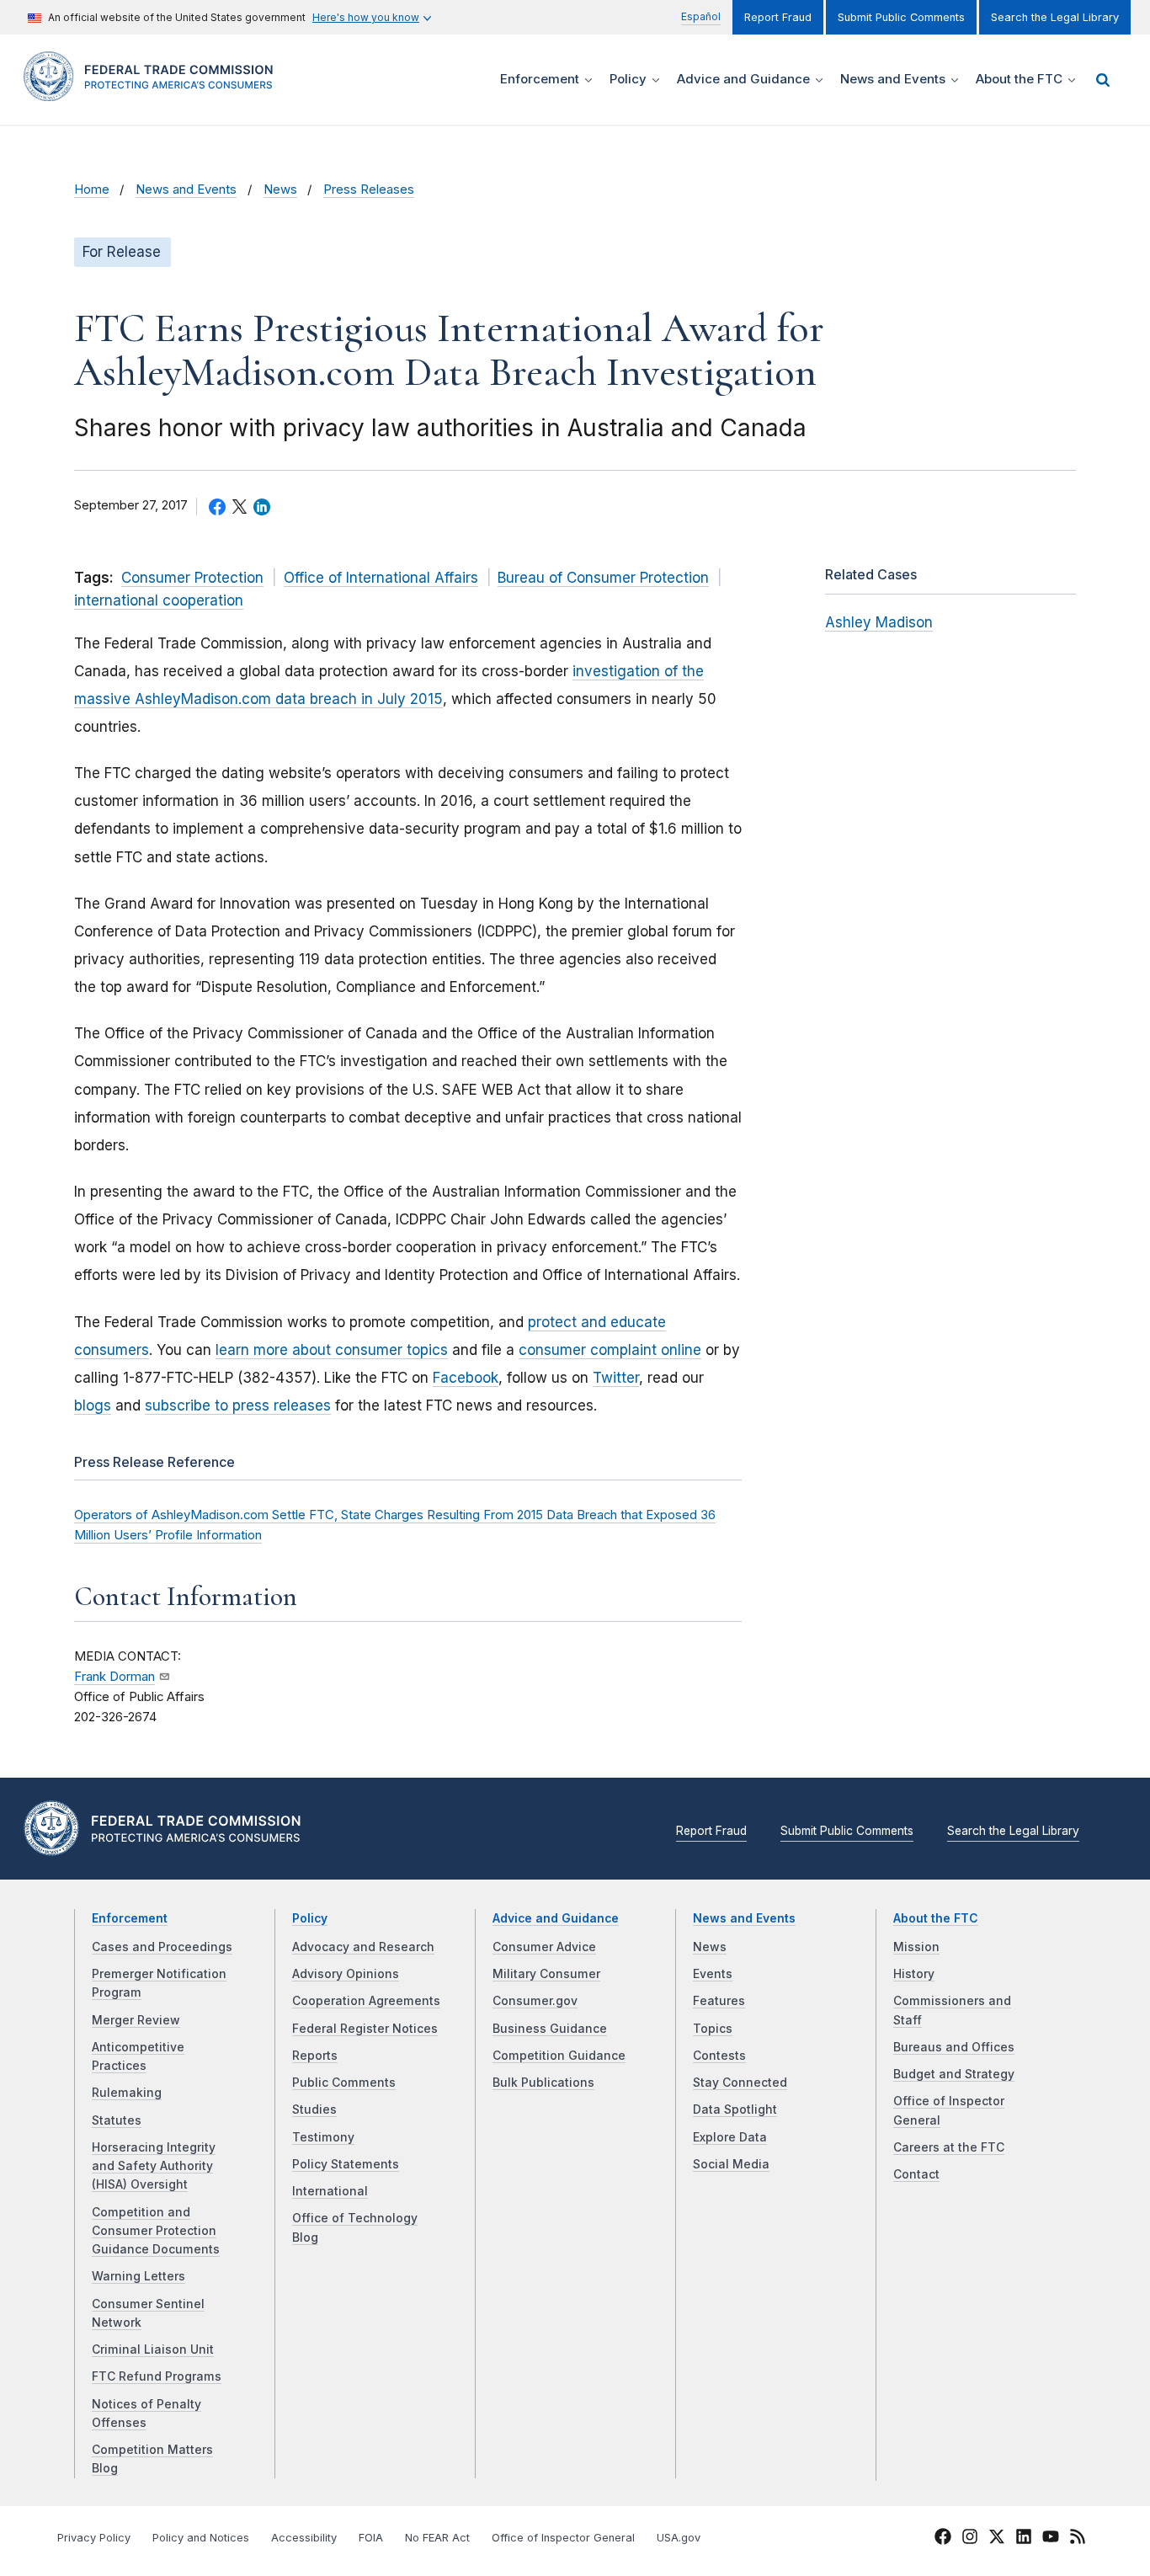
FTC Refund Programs (157, 2376)
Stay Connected (740, 2083)
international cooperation (159, 600)
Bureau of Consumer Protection (603, 578)
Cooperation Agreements (366, 2001)
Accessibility (304, 2538)
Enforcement (130, 1918)
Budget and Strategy (954, 2074)
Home (92, 189)
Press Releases (369, 189)
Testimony (323, 2137)
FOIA (371, 2538)
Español (701, 16)
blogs (93, 1405)
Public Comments (344, 2083)
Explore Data (730, 2137)
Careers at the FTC (949, 2147)
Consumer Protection (192, 578)
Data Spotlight (735, 2109)
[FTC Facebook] (943, 2539)
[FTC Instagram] (970, 2539)
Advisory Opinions (346, 1974)
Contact (916, 2174)
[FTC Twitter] (997, 2536)
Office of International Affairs (381, 578)
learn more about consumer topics (332, 1350)
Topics (713, 2029)
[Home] (154, 91)
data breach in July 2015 (357, 699)
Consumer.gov (535, 2001)
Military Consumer (546, 1974)
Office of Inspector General (563, 2538)
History (914, 1974)
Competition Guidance (559, 2056)
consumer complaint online (610, 1350)
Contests (719, 2056)
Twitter (616, 1378)
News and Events (186, 189)
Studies (314, 2109)
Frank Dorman (114, 1677)
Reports (315, 2056)
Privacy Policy (94, 2538)
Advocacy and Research (363, 1947)
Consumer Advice (544, 1947)
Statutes (117, 2120)
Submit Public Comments (901, 17)
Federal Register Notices (365, 2029)
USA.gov (679, 2538)
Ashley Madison (879, 622)
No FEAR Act (437, 2538)
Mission (916, 1947)
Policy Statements (346, 2164)
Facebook (466, 1378)
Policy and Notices (201, 2538)
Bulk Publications (543, 2083)
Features (719, 2001)
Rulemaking (127, 2093)
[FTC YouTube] (1051, 2539)
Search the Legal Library (1055, 17)
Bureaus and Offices (954, 2047)
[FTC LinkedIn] (1024, 2539)
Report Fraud (778, 17)
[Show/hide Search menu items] (1103, 80)
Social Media (731, 2164)
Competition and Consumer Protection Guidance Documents (156, 2231)
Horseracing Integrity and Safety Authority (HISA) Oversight (154, 2166)
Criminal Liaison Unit (153, 2349)
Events (713, 1974)
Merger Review (136, 2020)
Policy (310, 1918)
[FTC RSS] (1078, 2539)
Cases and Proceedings (162, 1947)
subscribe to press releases (238, 1405)
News (280, 189)
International (330, 2191)
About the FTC (936, 1918)
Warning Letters (138, 2276)
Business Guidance (550, 2029)
